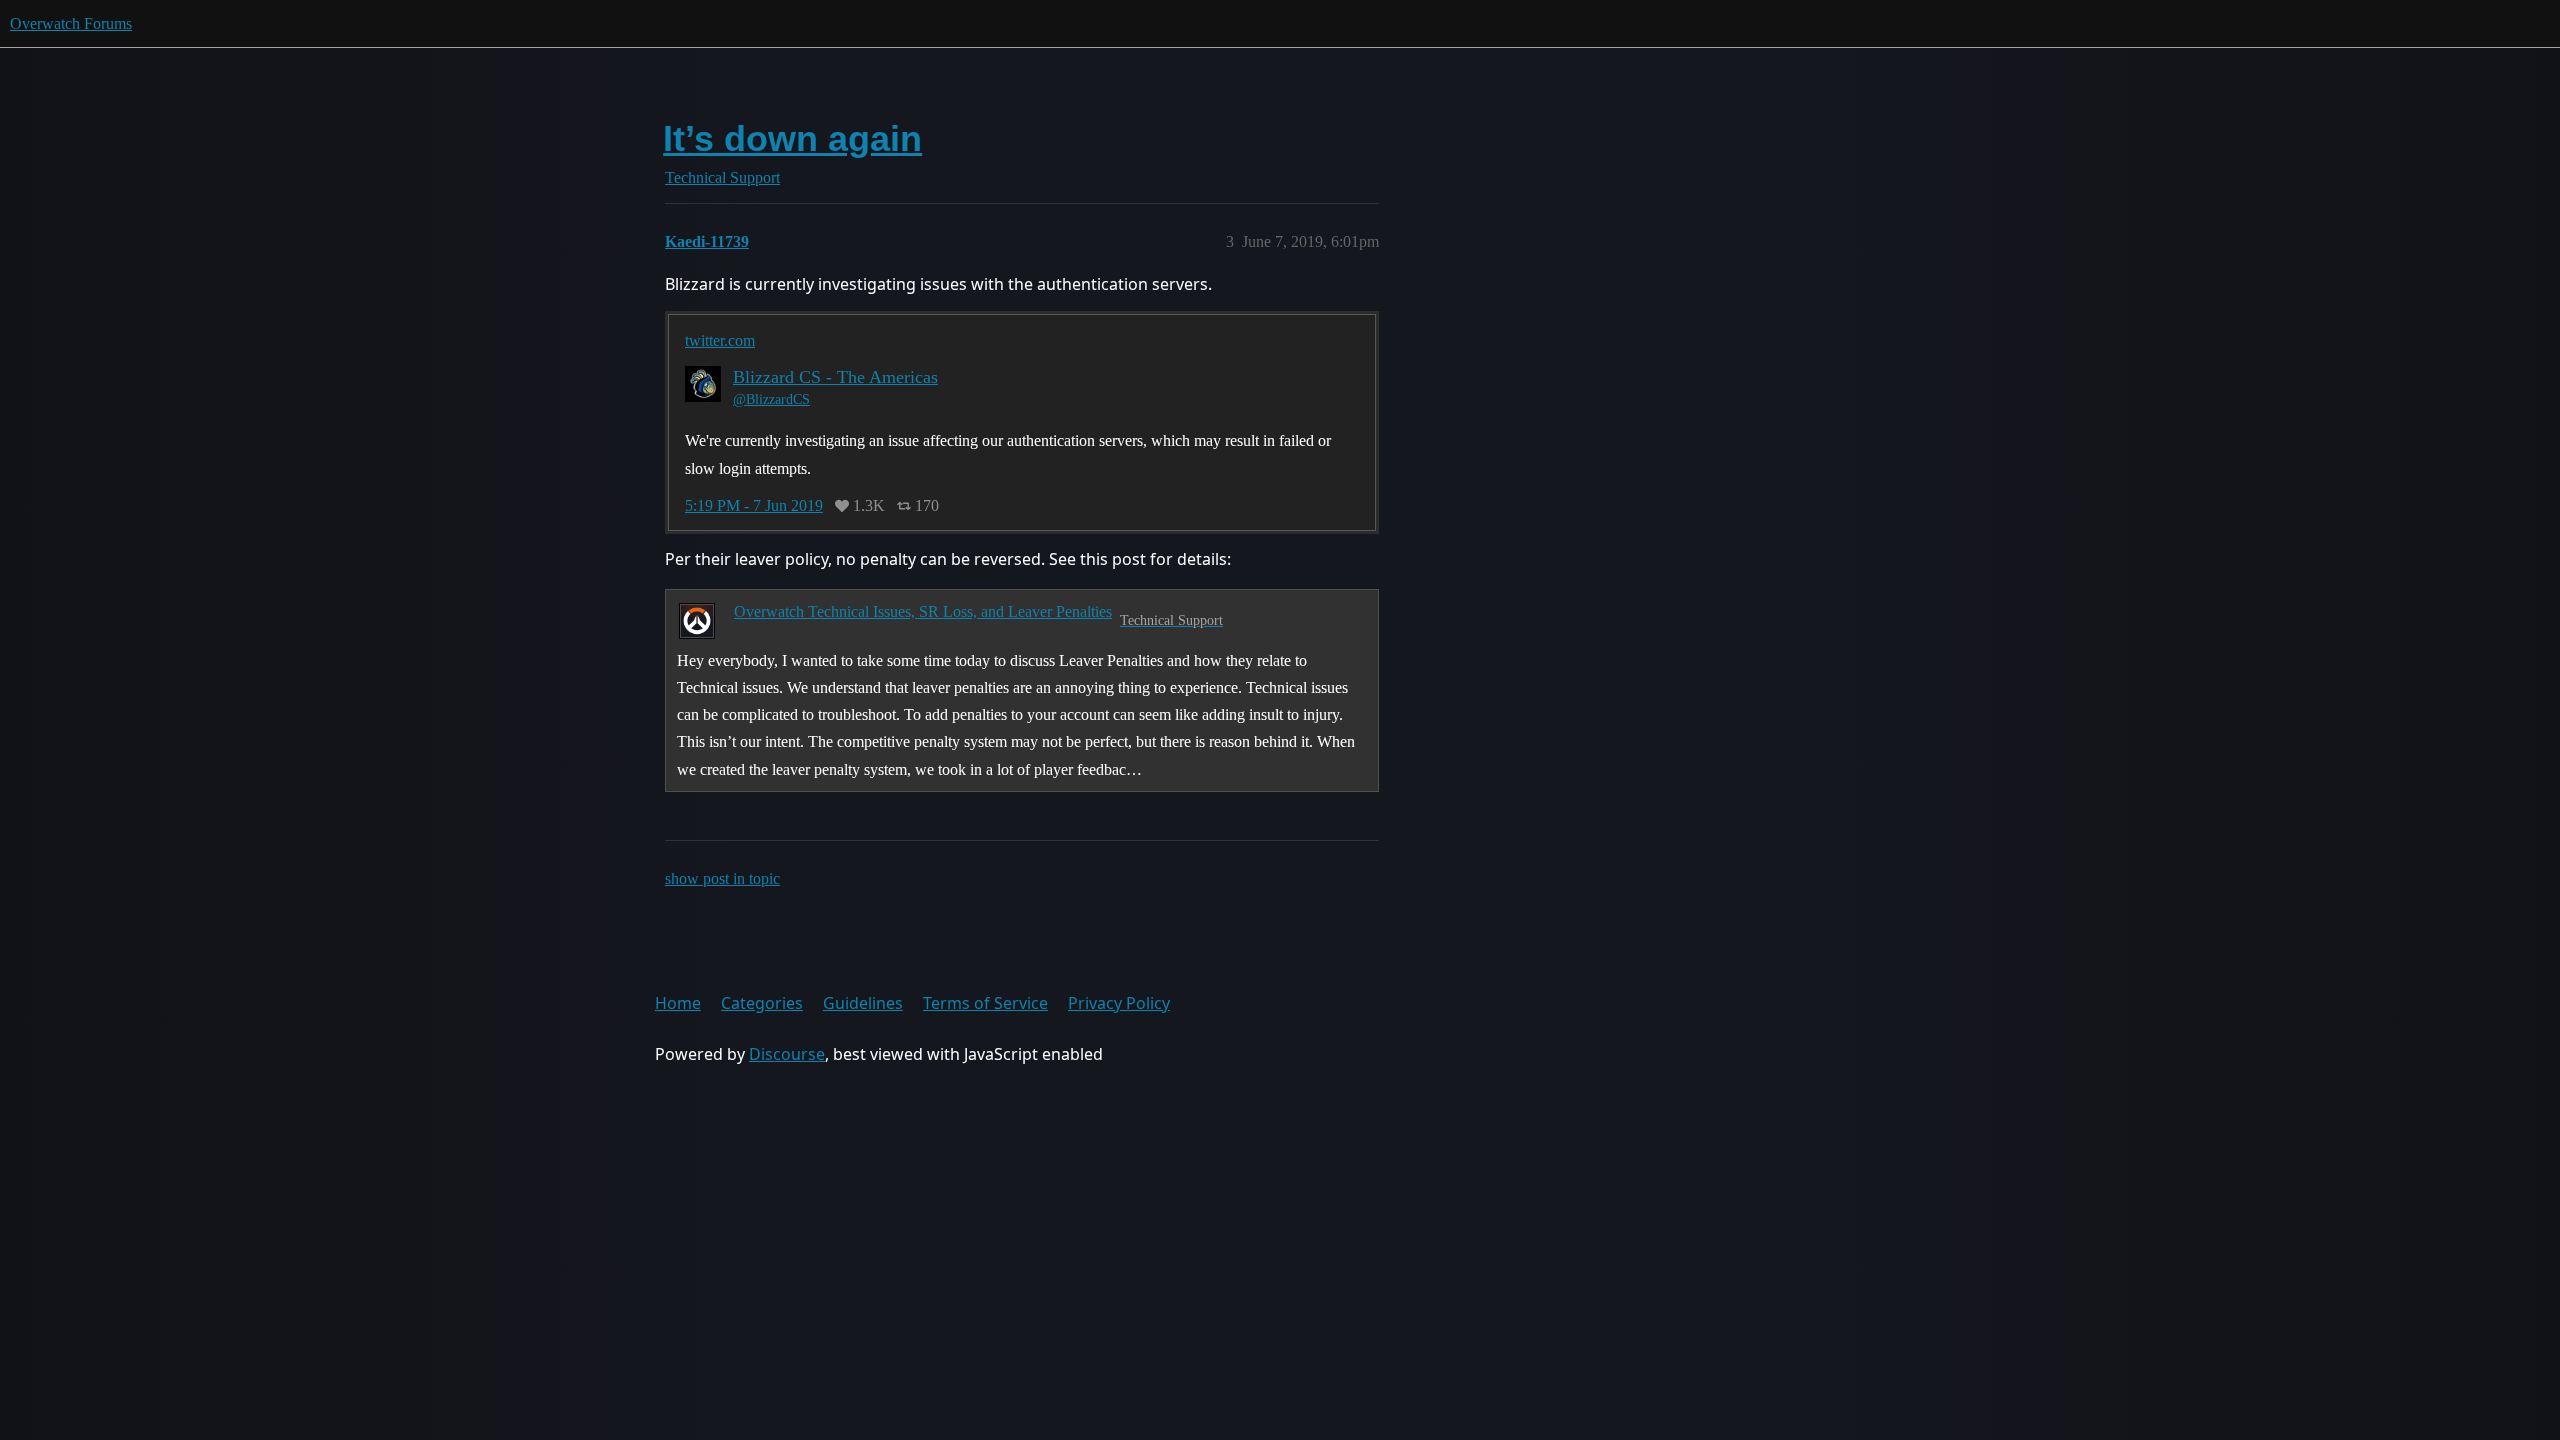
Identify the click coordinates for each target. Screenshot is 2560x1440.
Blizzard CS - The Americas (835, 377)
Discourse (787, 1054)
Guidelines (863, 1003)
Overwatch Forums (71, 23)
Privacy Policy (1119, 1003)
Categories (762, 1003)
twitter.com (720, 340)
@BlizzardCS (771, 399)
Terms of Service (985, 1003)
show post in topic (722, 878)
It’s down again (792, 138)
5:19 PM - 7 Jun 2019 (754, 506)
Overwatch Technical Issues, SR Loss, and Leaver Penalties (923, 611)
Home (678, 1003)
